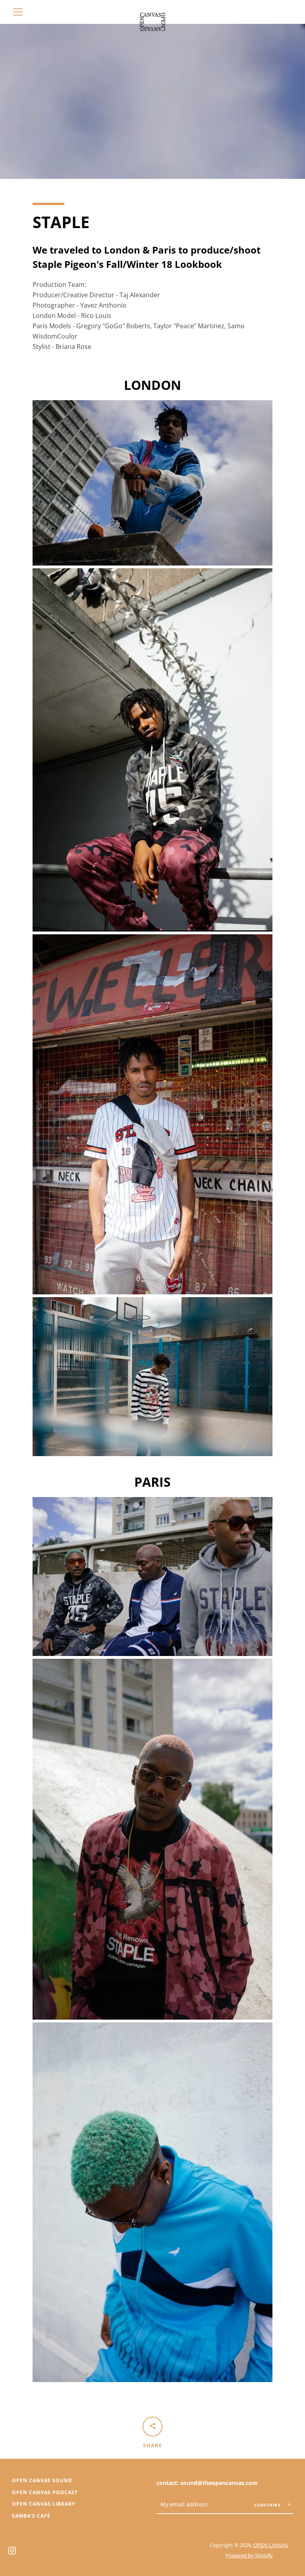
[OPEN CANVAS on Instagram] (12, 2550)
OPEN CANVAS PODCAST (45, 2492)
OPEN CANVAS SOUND (42, 2480)
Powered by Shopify (249, 2555)
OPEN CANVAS (271, 2545)
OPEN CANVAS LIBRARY (43, 2504)
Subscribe (268, 2505)
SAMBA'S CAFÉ (31, 2516)
